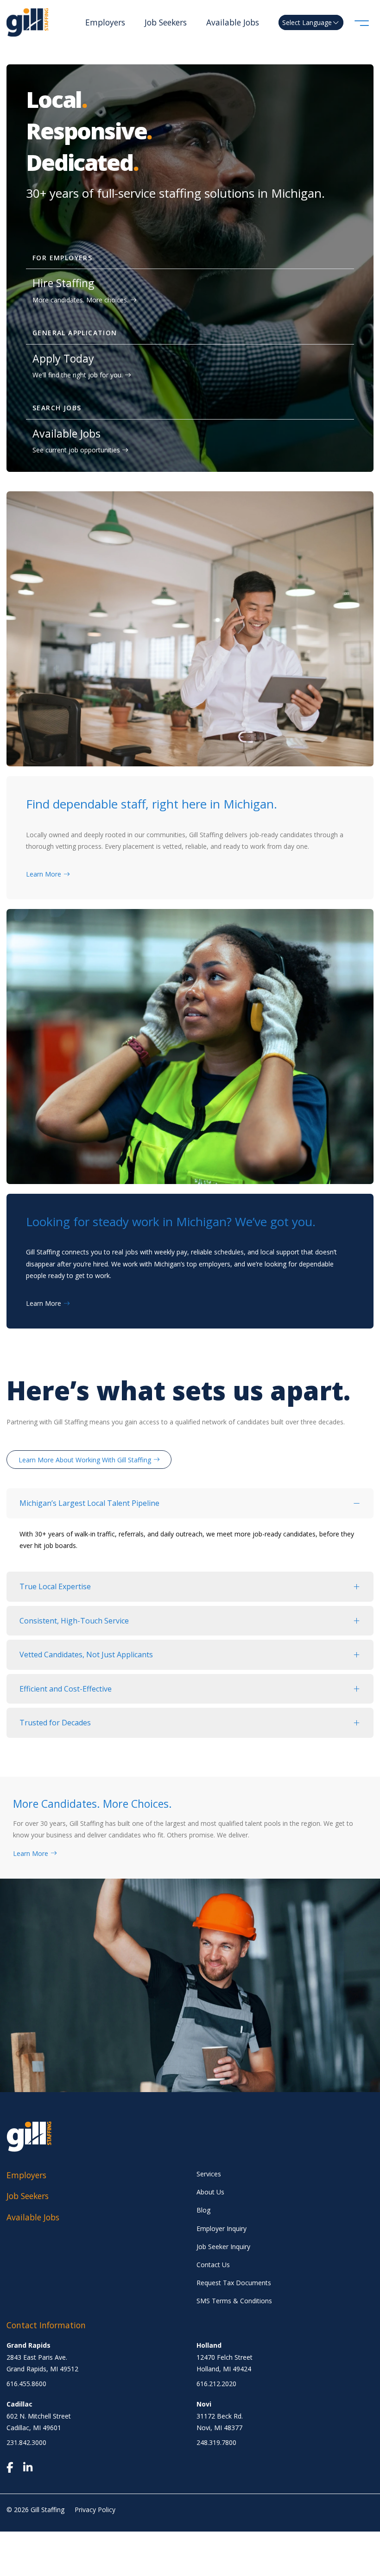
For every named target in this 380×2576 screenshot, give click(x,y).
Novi (204, 2404)
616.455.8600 (26, 2384)
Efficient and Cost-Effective (66, 1689)
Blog (203, 2210)
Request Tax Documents (234, 2283)
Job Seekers (166, 22)
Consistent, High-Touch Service (74, 1621)
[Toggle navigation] (362, 22)
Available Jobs (233, 22)
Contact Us (213, 2265)
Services (209, 2174)
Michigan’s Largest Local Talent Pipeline (89, 1503)
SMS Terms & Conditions (234, 2301)
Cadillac (19, 2404)
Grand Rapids (28, 2345)
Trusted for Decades (55, 1723)
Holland (209, 2345)
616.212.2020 (216, 2384)
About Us (210, 2192)
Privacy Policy (95, 2510)
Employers (105, 22)
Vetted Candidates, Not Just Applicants (86, 1655)
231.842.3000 (26, 2442)
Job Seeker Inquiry (223, 2247)
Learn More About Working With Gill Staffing (85, 1460)
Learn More (44, 874)
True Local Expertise (55, 1586)
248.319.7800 (216, 2442)
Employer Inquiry (222, 2228)
